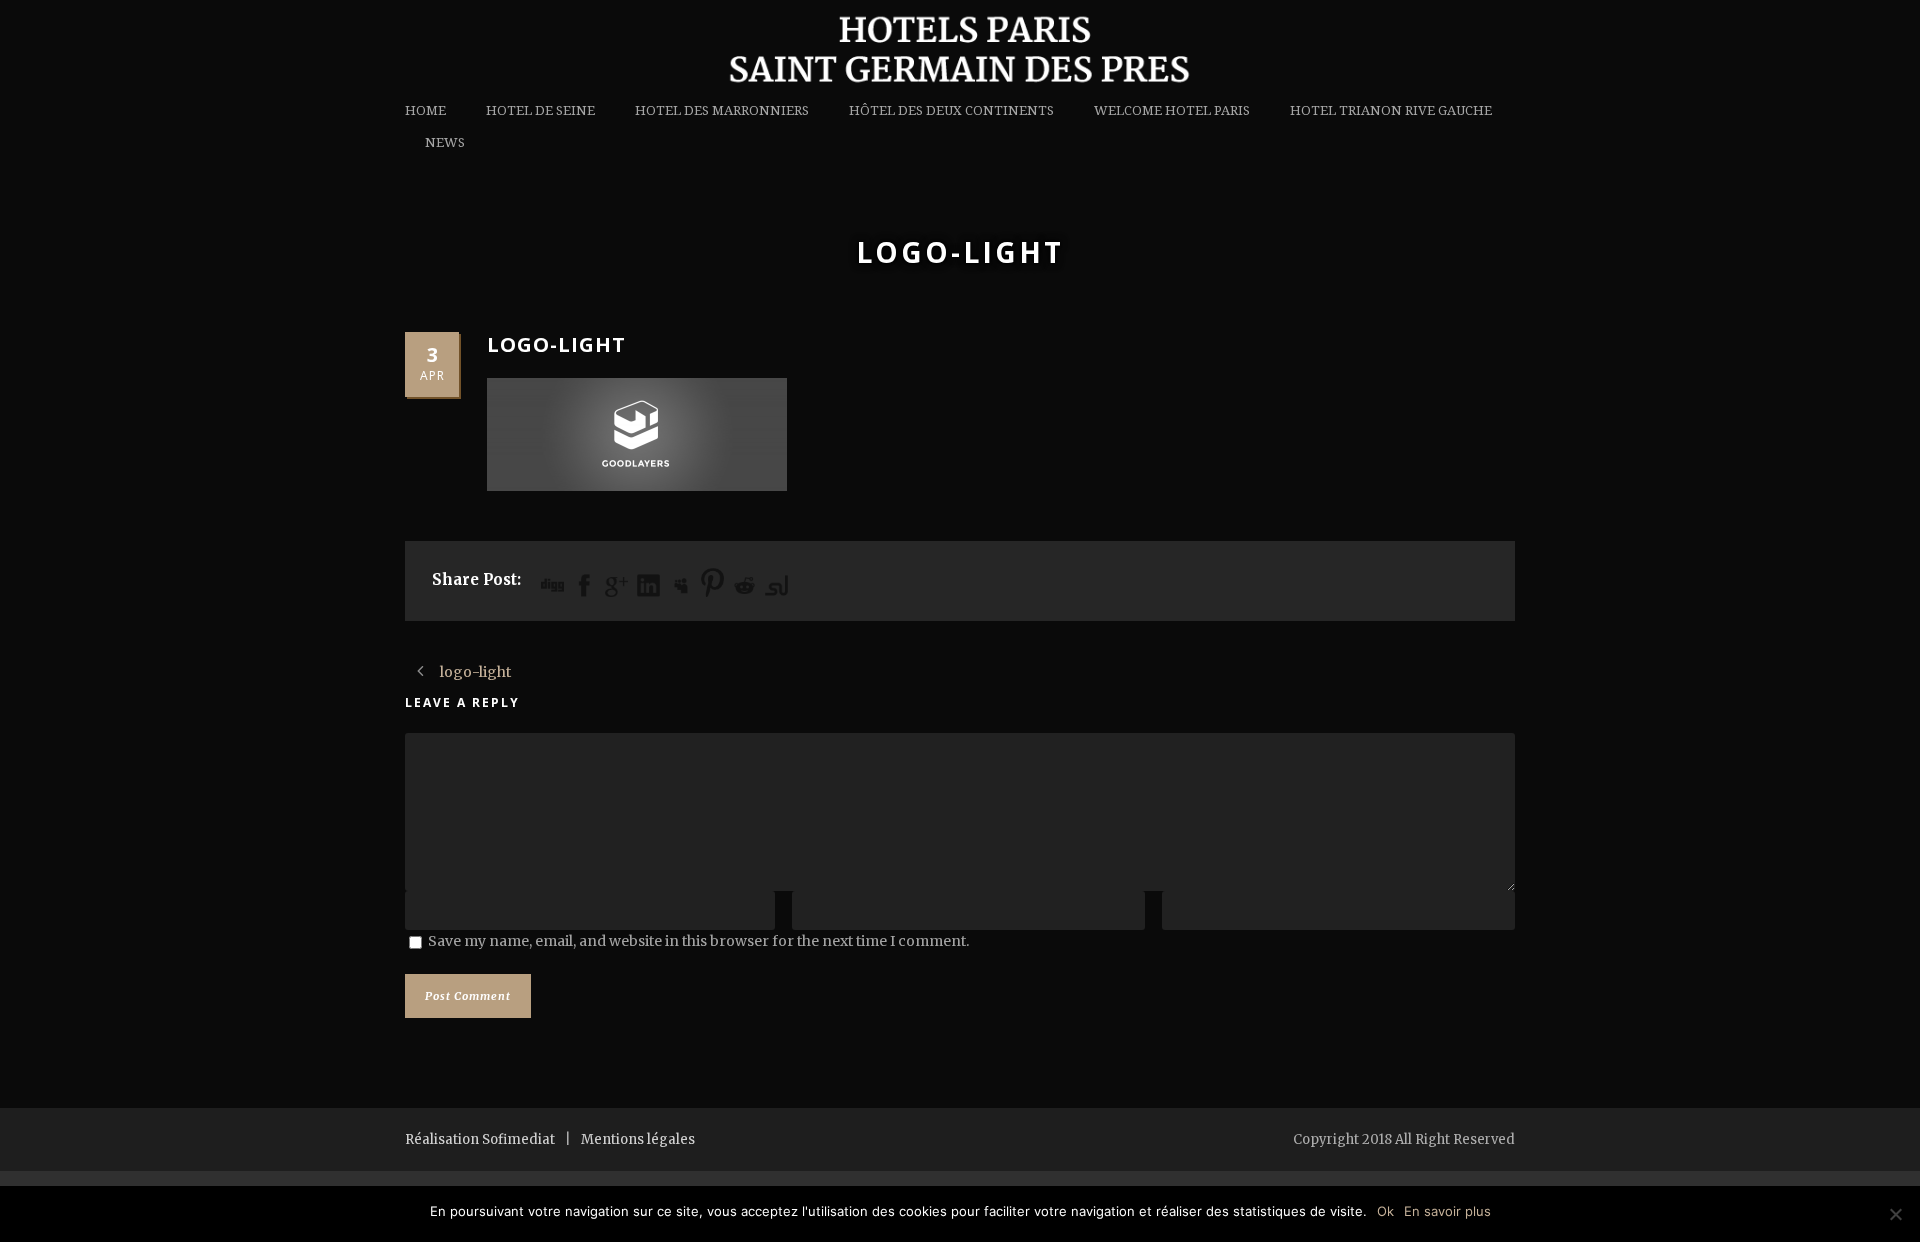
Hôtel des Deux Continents (951, 110)
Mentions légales (638, 1139)
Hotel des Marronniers (722, 110)
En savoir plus (1447, 1211)
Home (425, 110)
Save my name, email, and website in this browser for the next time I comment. (698, 941)
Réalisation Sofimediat (480, 1139)
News (445, 142)
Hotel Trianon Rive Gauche (1391, 110)
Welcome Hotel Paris (1172, 110)
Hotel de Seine (540, 110)
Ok (1385, 1211)
